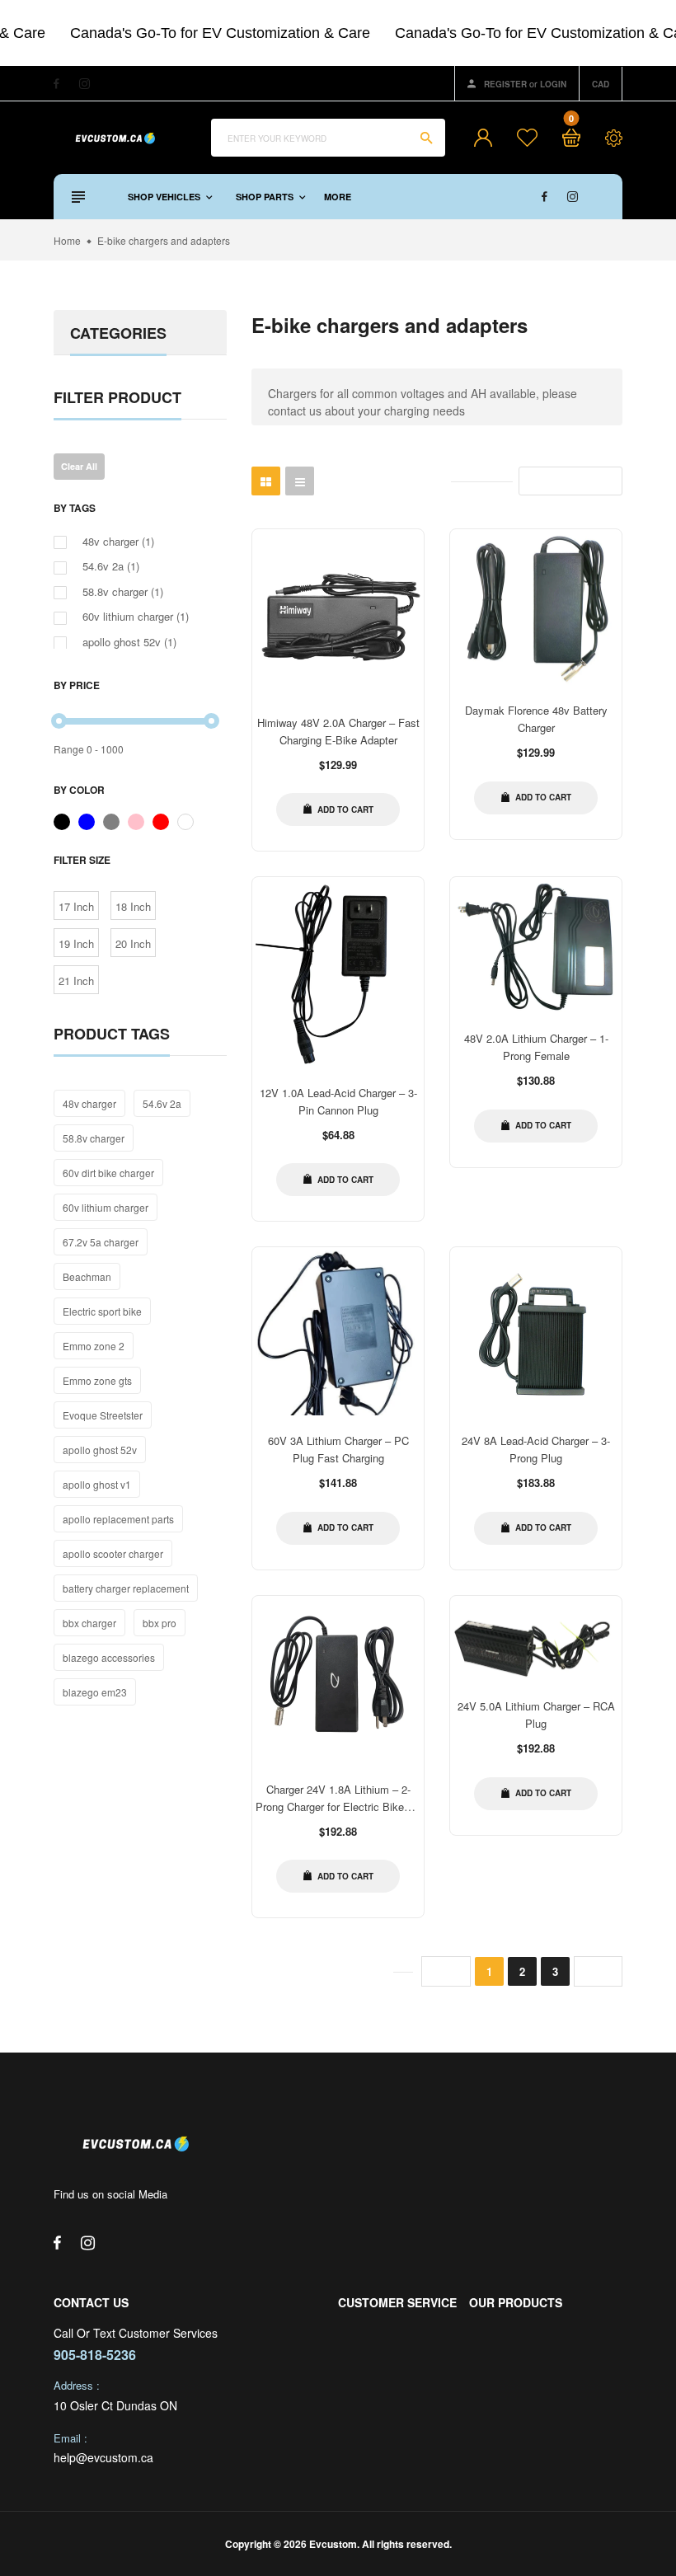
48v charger (89, 1103)
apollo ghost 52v (100, 1450)
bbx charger (89, 1623)
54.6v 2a (162, 1103)
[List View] (300, 481)
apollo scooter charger (113, 1553)
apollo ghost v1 (97, 1484)
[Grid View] (266, 481)
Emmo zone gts (97, 1380)
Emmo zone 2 (94, 1346)
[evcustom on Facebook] (56, 84)
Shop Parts (266, 197)
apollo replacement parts (118, 1519)
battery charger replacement (126, 1588)
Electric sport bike (102, 1311)
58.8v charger (94, 1138)
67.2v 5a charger (101, 1242)
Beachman (87, 1276)
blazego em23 (95, 1692)
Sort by (547, 481)
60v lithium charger (106, 1207)
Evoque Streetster (103, 1415)
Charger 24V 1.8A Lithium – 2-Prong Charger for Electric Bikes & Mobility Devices (338, 1806)
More (338, 197)
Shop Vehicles (165, 197)
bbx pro (160, 1623)
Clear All (79, 466)
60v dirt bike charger (108, 1173)
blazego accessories (109, 1657)
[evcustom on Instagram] (84, 84)
